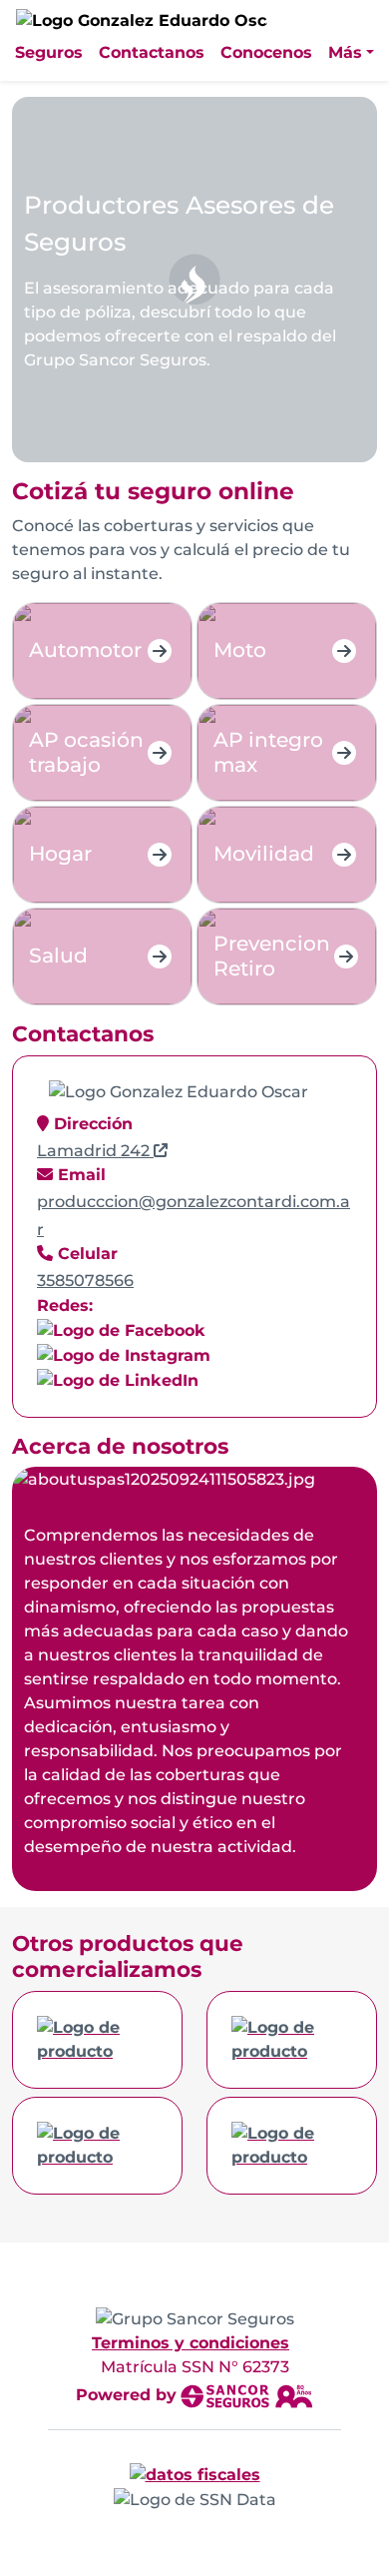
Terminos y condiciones (191, 2343)
